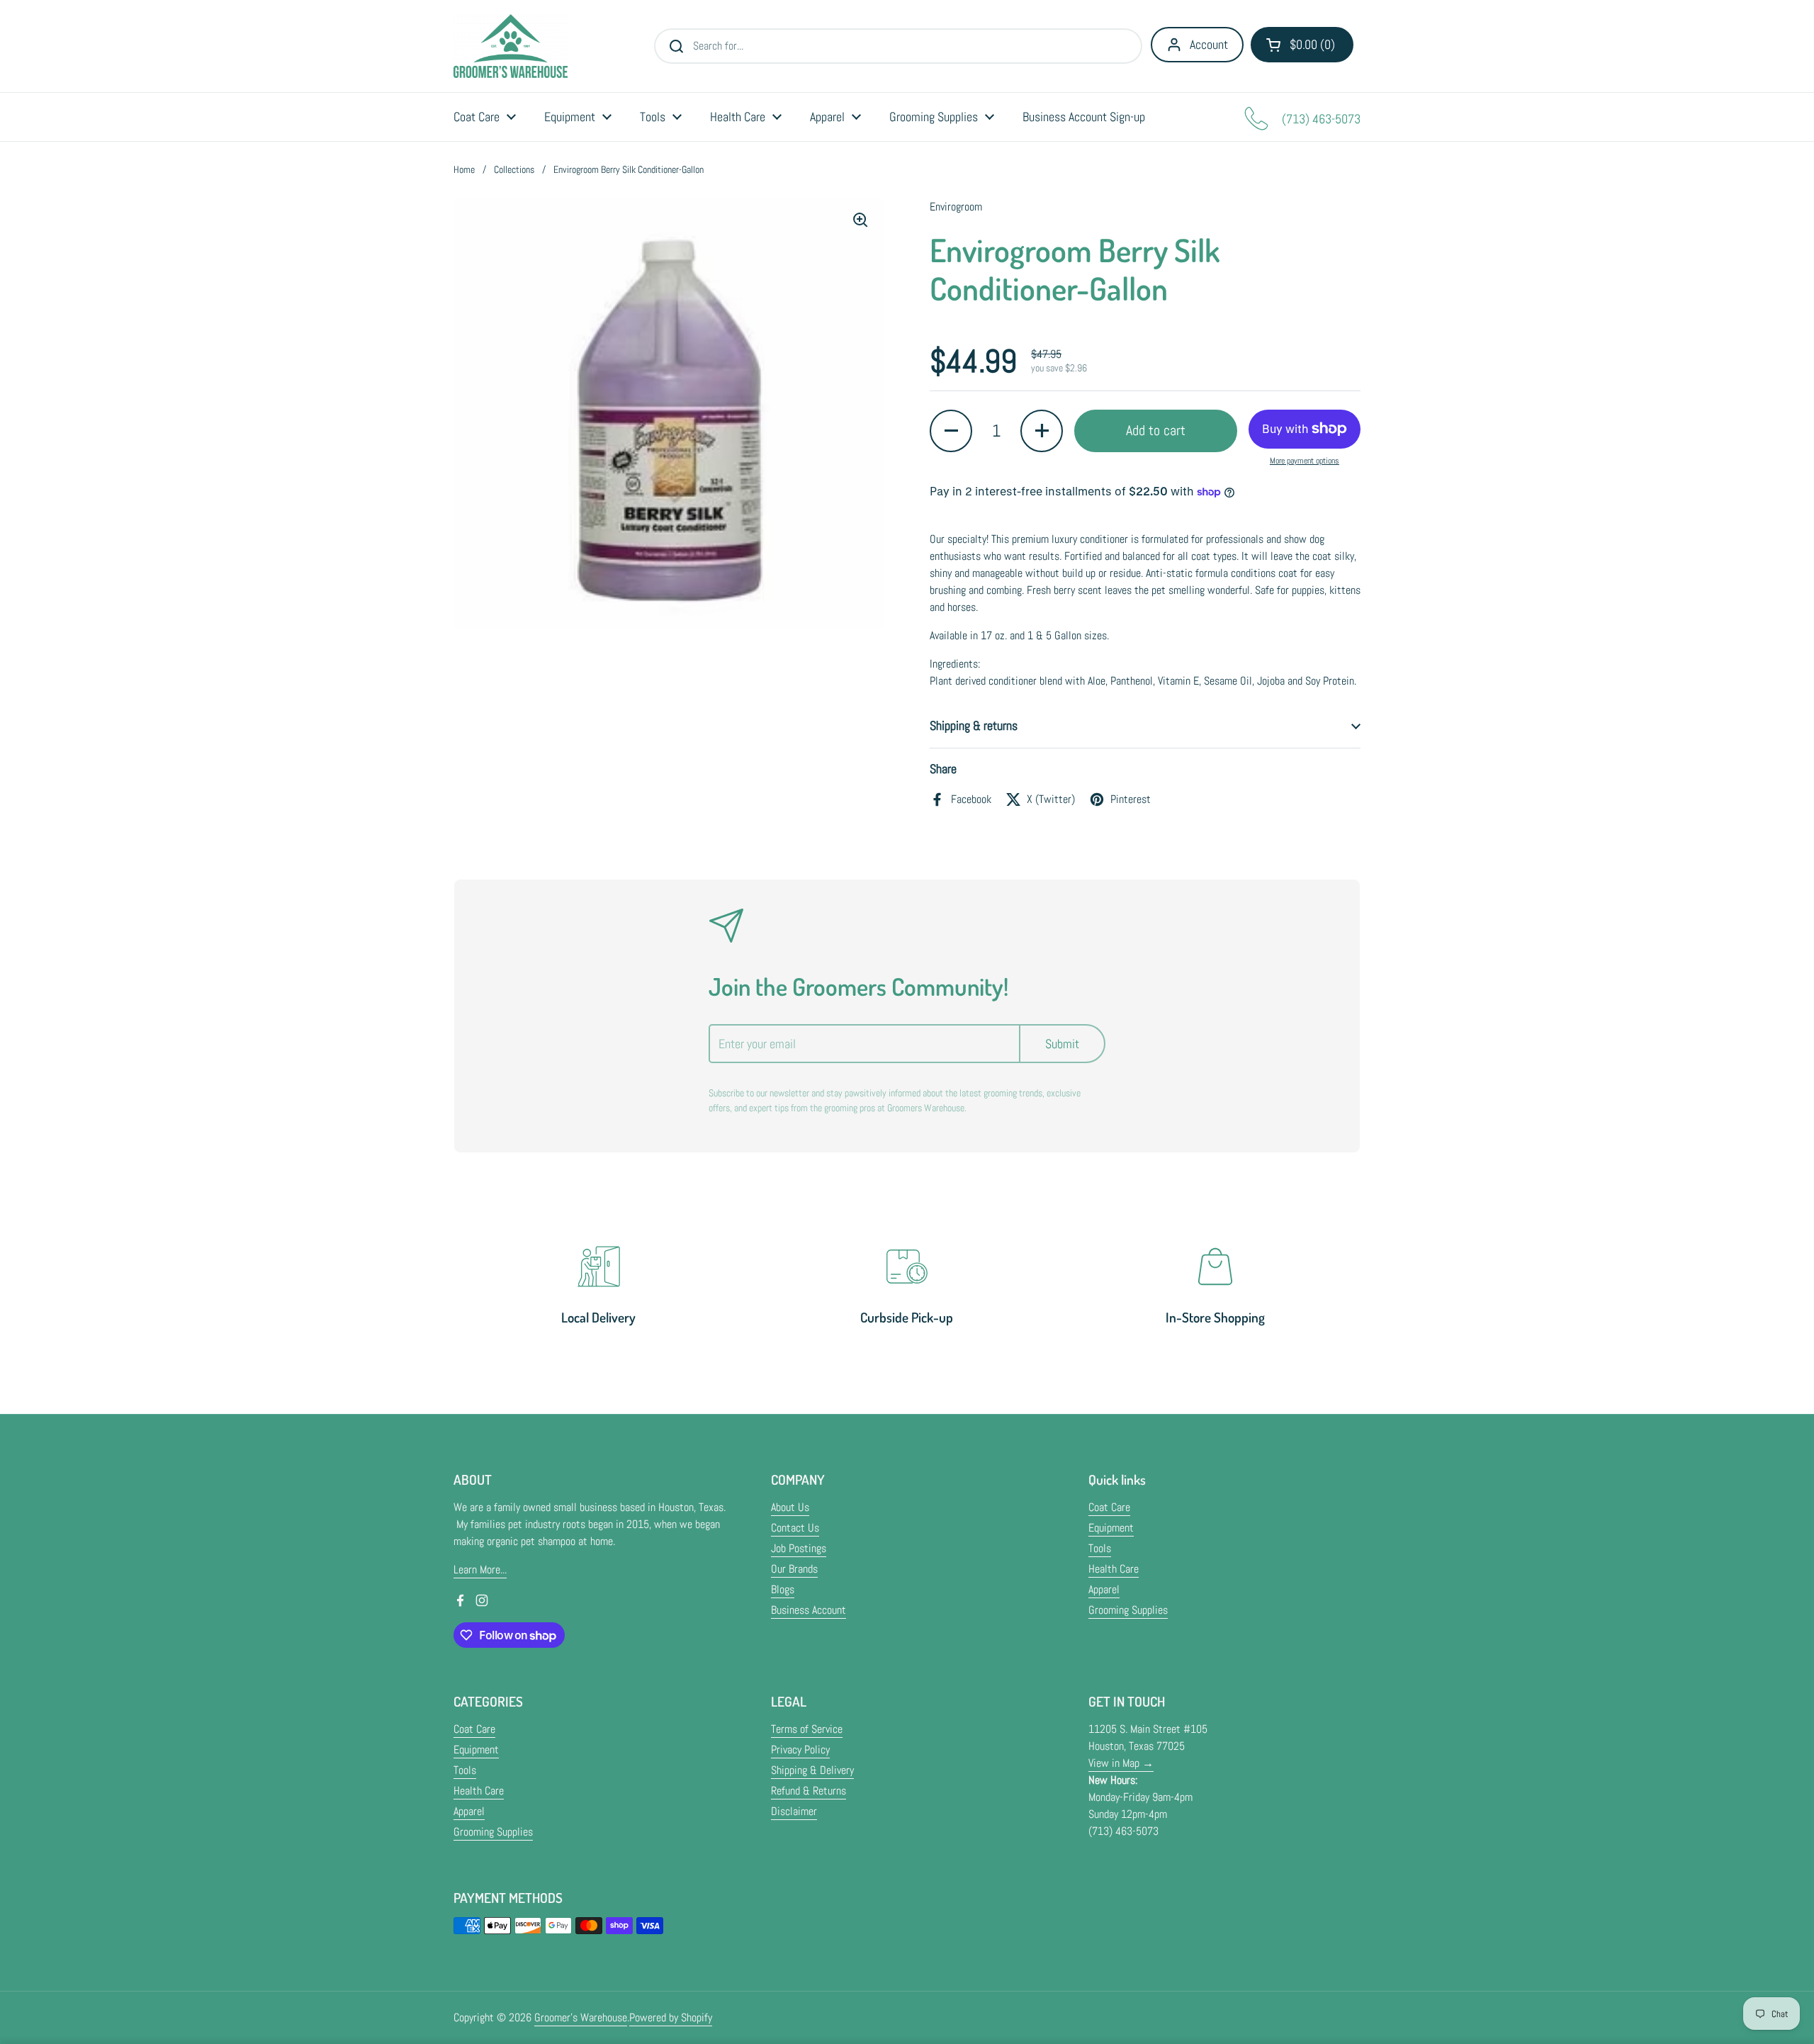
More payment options (1305, 461)
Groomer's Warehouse (581, 2017)
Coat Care (1109, 1507)
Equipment (1111, 1528)
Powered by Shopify (671, 2017)
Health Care (1114, 1569)
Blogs (783, 1589)
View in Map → (1121, 1763)
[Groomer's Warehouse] (511, 46)
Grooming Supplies (1128, 1610)
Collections (514, 169)
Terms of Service (807, 1729)
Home (464, 169)
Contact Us (795, 1528)
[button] (1302, 45)
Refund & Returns (809, 1791)
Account (1209, 44)
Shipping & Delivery (812, 1770)
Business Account (809, 1610)
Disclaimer (794, 1811)
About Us (790, 1507)
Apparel (1104, 1589)
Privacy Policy (800, 1750)
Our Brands (794, 1569)
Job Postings (799, 1548)
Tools (1100, 1548)
